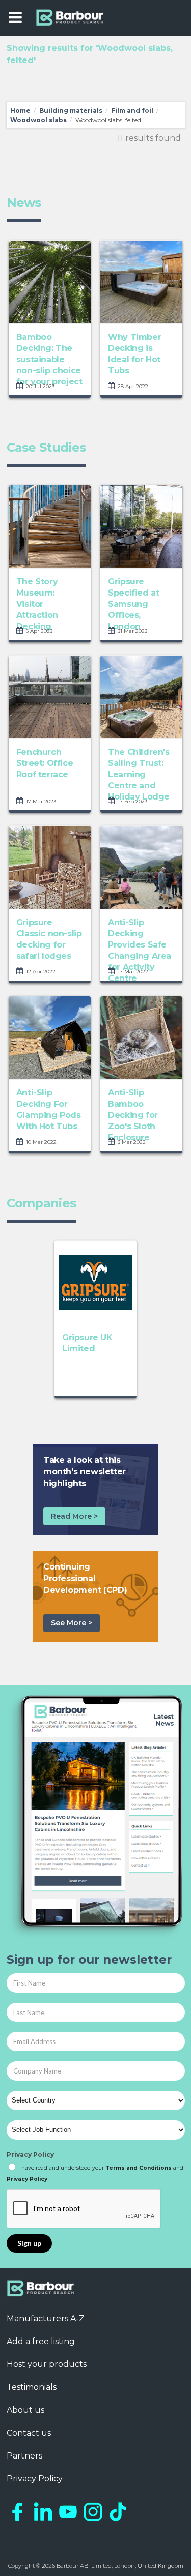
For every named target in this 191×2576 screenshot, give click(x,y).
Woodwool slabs (38, 120)
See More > (72, 1623)
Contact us (29, 2433)
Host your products (47, 2364)
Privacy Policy (30, 2155)
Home (20, 111)
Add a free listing (41, 2341)
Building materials (71, 111)
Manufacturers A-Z (46, 2318)
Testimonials (32, 2387)
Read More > (74, 1516)
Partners (24, 2456)
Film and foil (132, 111)
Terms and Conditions (139, 2168)
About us (25, 2410)
